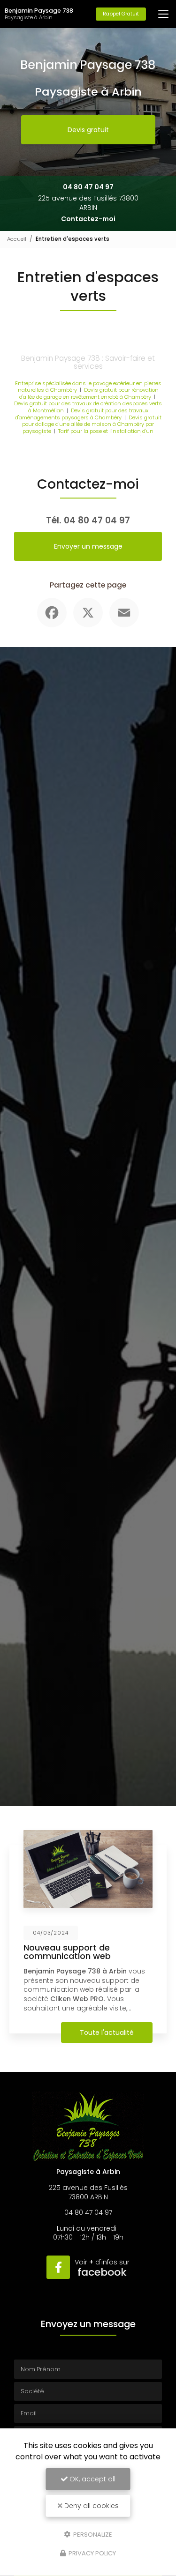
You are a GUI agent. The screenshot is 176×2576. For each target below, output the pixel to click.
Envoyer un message (88, 546)
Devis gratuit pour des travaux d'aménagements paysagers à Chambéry (82, 414)
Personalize (92, 2534)
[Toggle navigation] (163, 14)
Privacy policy (92, 2553)
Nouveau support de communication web (67, 1952)
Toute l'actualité (107, 2033)
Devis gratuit (88, 130)
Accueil (17, 239)
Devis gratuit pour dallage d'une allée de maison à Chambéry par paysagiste (92, 424)
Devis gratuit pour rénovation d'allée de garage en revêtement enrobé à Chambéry (89, 393)
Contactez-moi (88, 219)
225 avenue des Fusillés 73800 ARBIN (88, 203)
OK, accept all (92, 2479)
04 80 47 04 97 (88, 187)
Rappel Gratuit (121, 14)
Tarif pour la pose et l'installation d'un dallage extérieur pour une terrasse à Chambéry (84, 435)
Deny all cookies (91, 2506)
